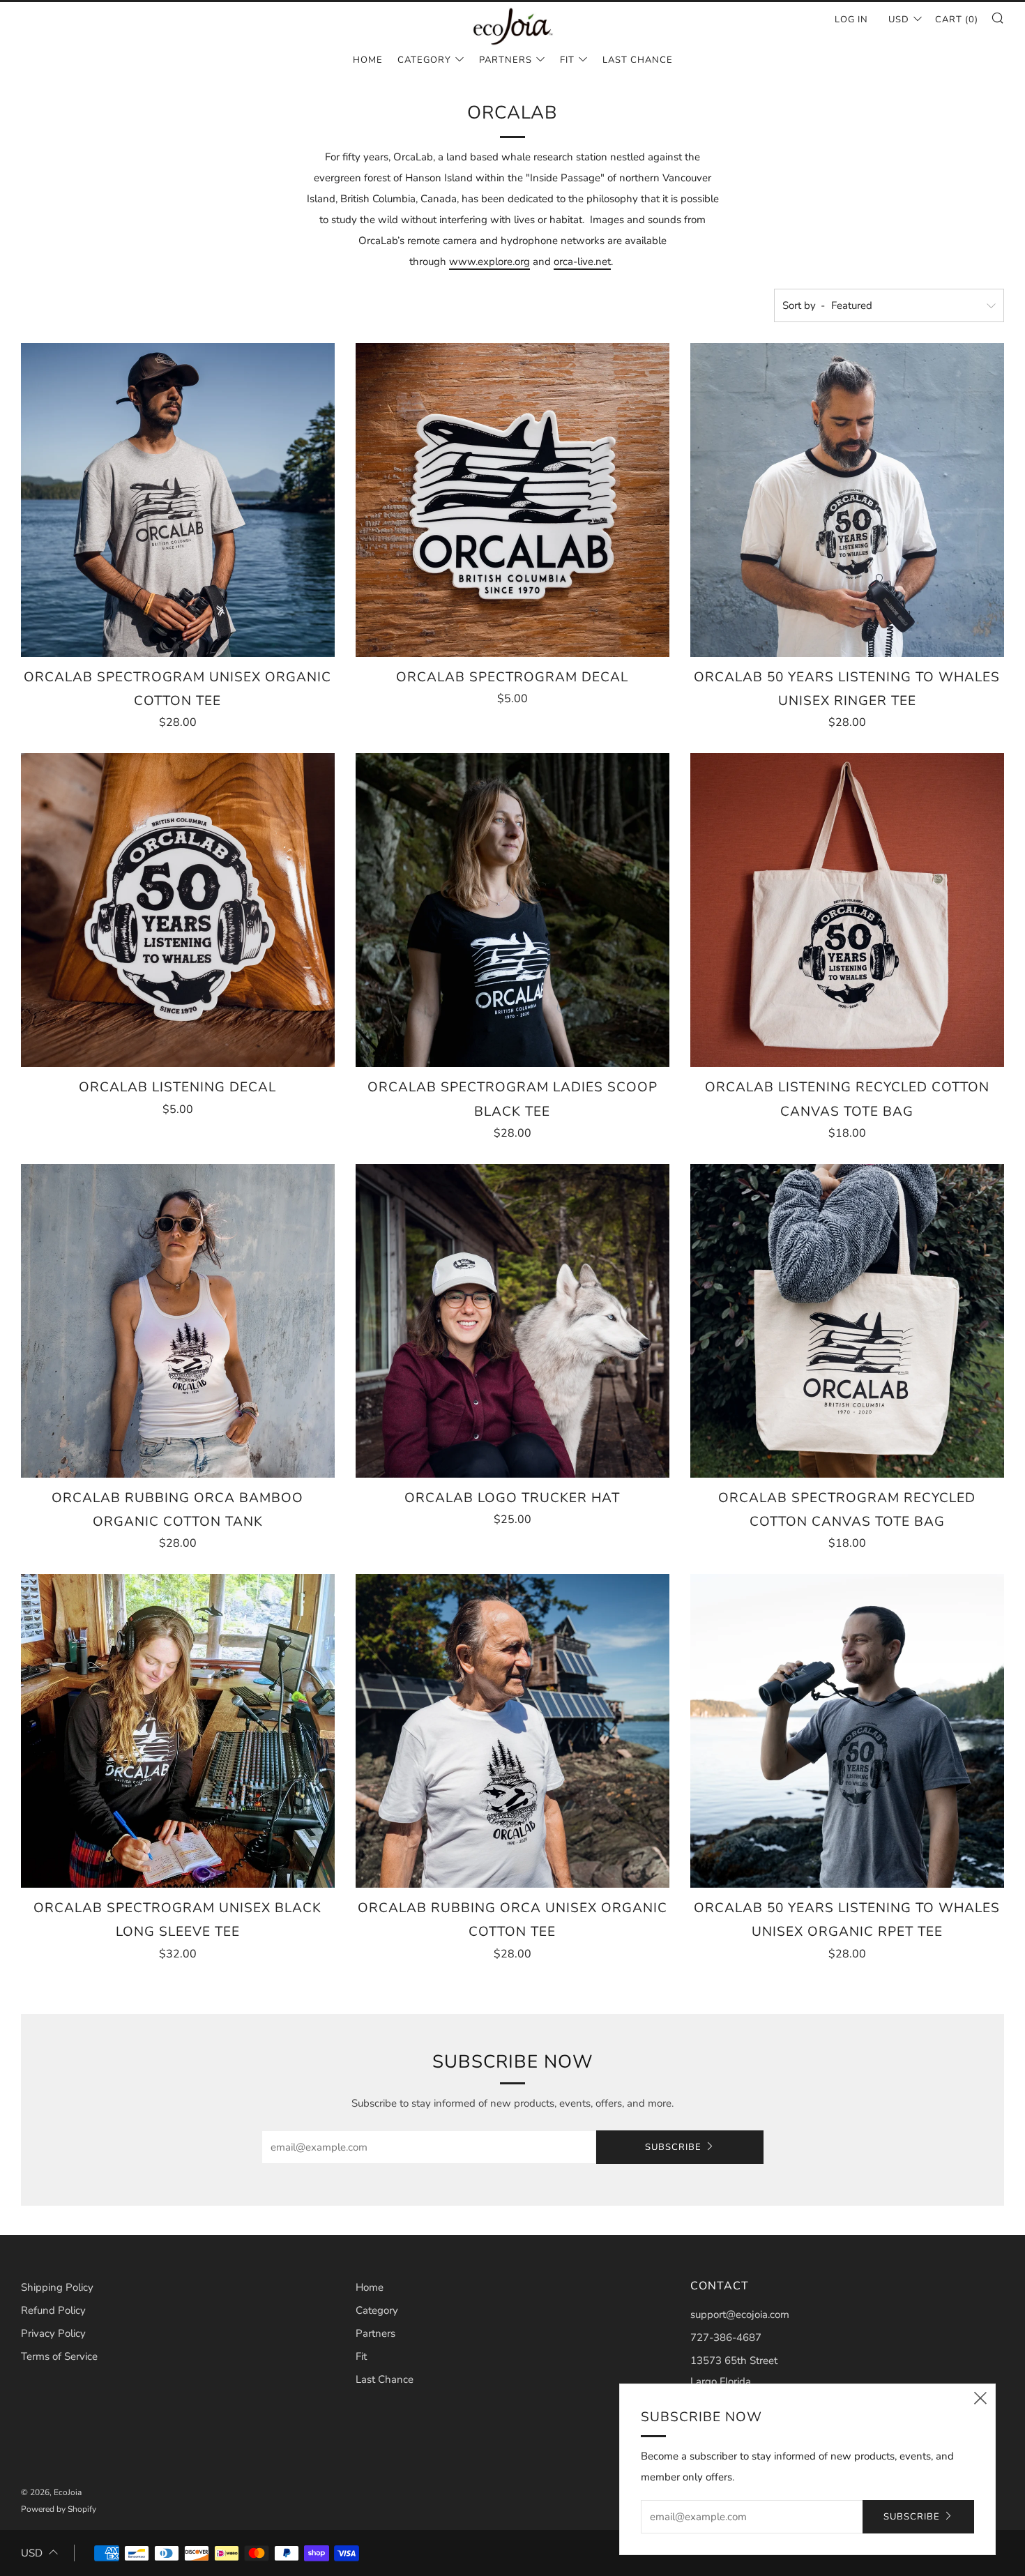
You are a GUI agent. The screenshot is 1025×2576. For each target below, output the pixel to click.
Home (368, 60)
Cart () (957, 20)
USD (899, 20)
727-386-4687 (726, 2338)
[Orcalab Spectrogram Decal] (512, 500)
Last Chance (638, 60)
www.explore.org (489, 262)
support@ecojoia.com (740, 2314)
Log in (851, 20)
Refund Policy (53, 2310)
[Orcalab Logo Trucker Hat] (512, 1321)
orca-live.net (582, 262)
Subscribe (673, 2147)
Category (424, 60)
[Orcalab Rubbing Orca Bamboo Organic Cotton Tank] (178, 1321)
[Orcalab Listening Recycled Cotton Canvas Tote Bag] (847, 910)
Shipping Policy (57, 2287)
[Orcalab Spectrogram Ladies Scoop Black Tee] (512, 910)
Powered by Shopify (59, 2509)
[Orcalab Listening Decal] (178, 910)
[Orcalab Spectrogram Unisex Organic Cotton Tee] (178, 500)
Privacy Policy (53, 2333)
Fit (567, 60)
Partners (506, 60)
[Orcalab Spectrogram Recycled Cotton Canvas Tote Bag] (847, 1321)
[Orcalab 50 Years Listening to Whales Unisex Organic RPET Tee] (847, 1731)
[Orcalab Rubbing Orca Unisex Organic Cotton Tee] (512, 1731)
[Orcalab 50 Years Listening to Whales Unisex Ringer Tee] (847, 500)
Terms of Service (59, 2356)
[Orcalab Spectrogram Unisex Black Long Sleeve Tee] (178, 1731)
